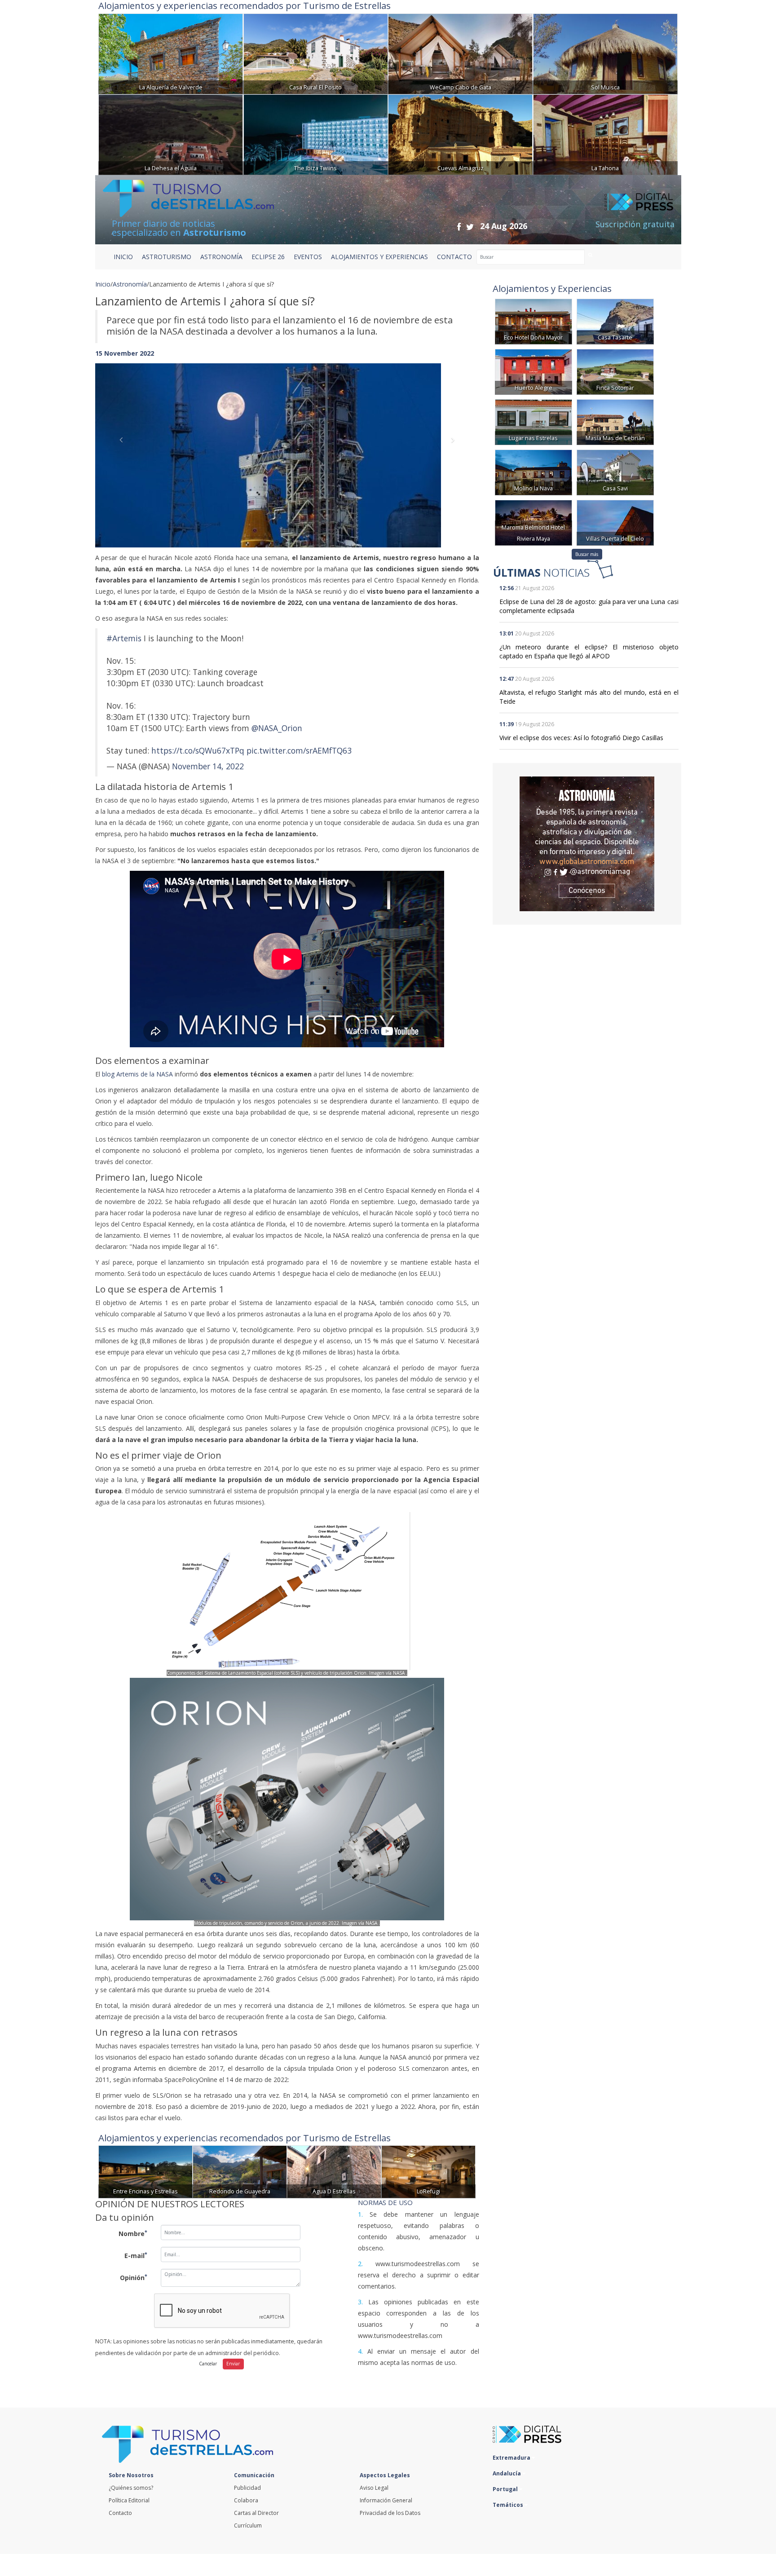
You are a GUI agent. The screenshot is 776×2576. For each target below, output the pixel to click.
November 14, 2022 (208, 766)
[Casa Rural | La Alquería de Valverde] (171, 53)
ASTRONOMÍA (221, 257)
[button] (124, 446)
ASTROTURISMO (167, 257)
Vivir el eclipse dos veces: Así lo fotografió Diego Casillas (581, 738)
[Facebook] (459, 227)
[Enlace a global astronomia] (587, 844)
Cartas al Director (256, 2513)
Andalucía (507, 2473)
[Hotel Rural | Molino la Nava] (533, 472)
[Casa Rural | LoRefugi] (428, 2171)
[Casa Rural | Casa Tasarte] (615, 321)
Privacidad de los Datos (390, 2513)
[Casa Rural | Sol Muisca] (605, 53)
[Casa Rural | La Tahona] (605, 134)
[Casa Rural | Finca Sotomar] (615, 371)
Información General (386, 2500)
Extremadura (512, 2458)
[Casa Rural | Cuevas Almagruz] (460, 134)
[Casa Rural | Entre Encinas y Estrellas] (145, 2171)
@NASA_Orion (277, 728)
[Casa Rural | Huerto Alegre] (533, 371)
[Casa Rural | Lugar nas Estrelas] (533, 421)
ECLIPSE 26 (268, 257)
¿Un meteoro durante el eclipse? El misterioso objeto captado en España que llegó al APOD (589, 651)
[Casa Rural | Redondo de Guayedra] (240, 2171)
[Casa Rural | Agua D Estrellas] (334, 2171)
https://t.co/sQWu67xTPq (198, 750)
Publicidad (247, 2488)
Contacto (120, 2513)
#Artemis (124, 638)
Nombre (133, 2233)
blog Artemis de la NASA (137, 1074)
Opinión (134, 2277)
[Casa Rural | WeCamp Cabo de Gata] (460, 53)
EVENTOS (308, 257)
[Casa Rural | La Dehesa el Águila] (171, 134)
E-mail (136, 2255)
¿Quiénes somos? (131, 2488)
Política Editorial (129, 2500)
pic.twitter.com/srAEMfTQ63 (299, 750)
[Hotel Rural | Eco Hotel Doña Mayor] (533, 321)
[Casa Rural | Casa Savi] (615, 472)
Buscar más (587, 554)
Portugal (506, 2489)
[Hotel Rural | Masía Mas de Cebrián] (615, 421)
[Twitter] (470, 227)
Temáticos (509, 2505)
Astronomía (130, 284)
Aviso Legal (374, 2488)
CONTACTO (454, 257)
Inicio (123, 257)
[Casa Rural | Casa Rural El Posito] (316, 53)
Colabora (246, 2500)
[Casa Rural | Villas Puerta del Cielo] (615, 522)
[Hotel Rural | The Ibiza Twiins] (316, 134)
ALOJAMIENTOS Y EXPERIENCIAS (379, 257)
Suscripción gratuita (635, 224)
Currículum (248, 2525)
